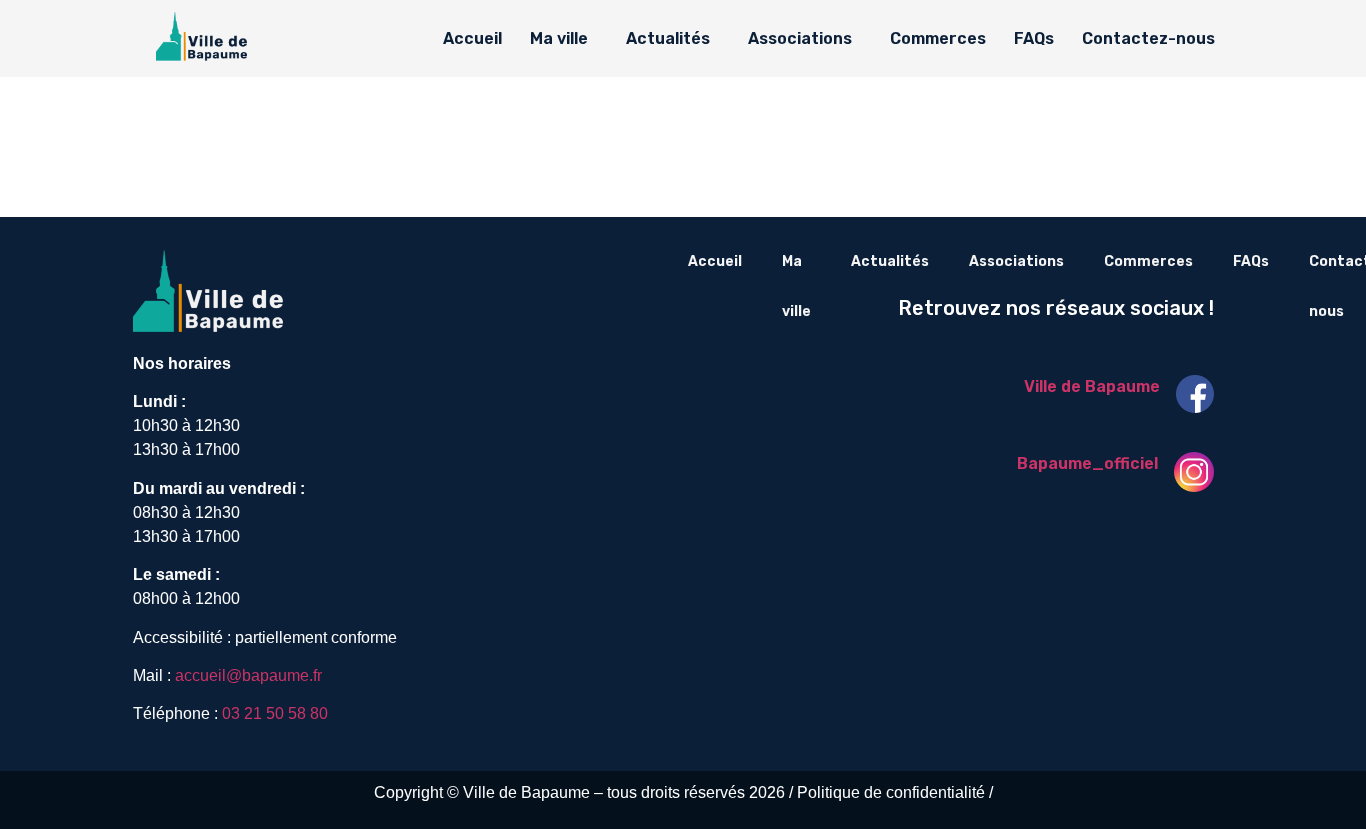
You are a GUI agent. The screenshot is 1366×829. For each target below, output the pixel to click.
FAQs (1034, 38)
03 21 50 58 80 (275, 713)
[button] (564, 39)
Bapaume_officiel (1087, 463)
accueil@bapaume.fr (248, 675)
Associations (800, 38)
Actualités (668, 38)
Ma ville (559, 38)
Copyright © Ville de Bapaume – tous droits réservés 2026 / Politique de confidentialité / (683, 792)
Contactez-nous (1148, 38)
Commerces (938, 38)
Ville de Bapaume (1092, 386)
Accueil (472, 38)
